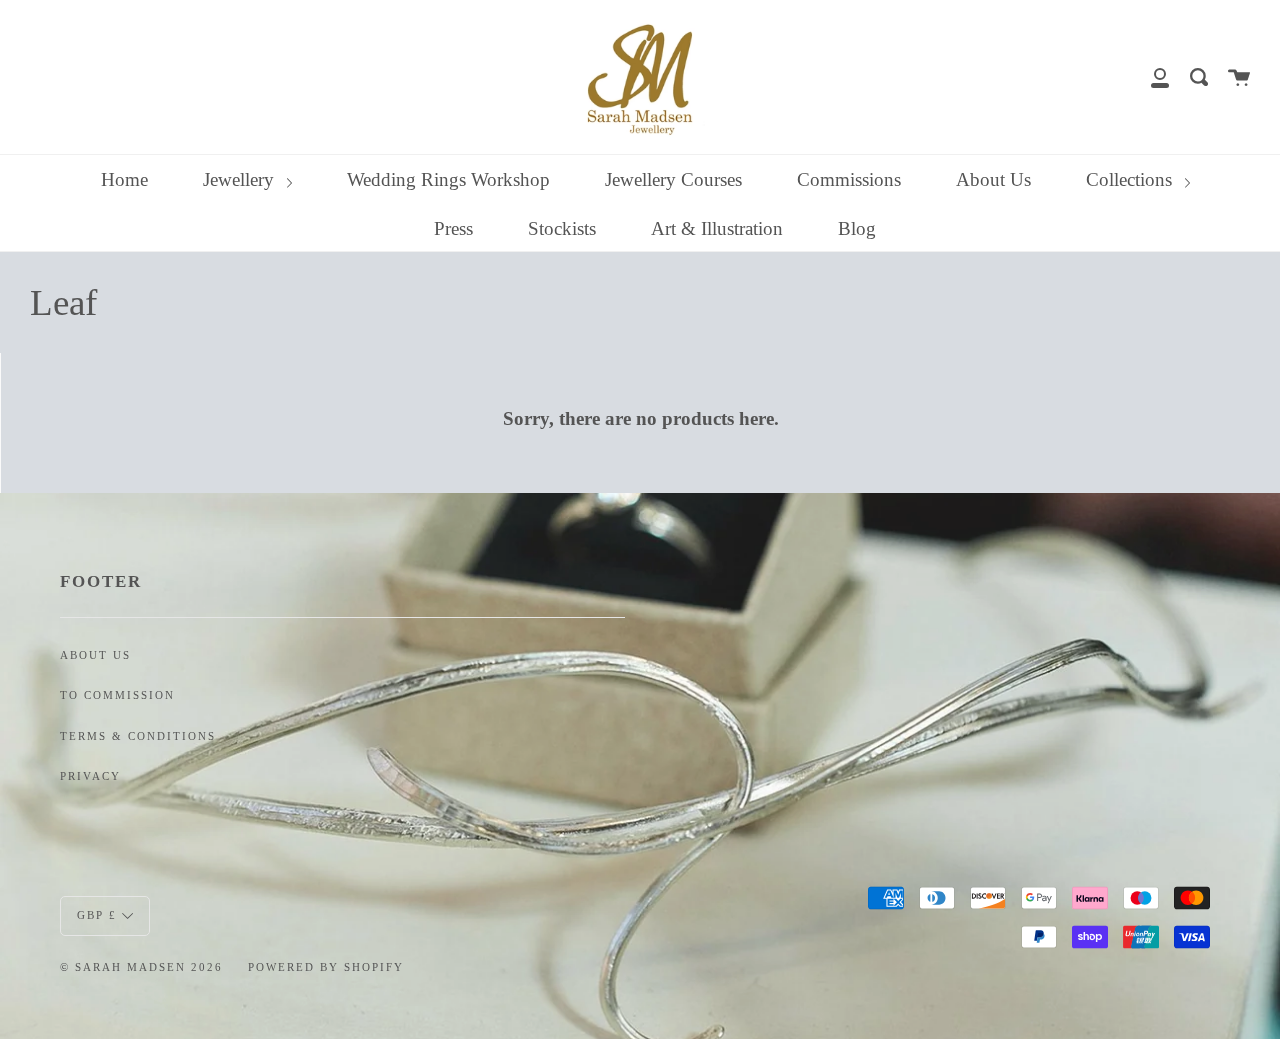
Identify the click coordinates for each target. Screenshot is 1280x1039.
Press (453, 228)
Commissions (849, 179)
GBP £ (97, 914)
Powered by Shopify (326, 967)
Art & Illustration (717, 228)
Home (124, 179)
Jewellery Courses (673, 179)
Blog (857, 228)
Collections (1131, 179)
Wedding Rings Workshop (448, 179)
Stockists (562, 228)
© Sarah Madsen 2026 (141, 967)
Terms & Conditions (138, 736)
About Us (993, 179)
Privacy (90, 776)
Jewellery (241, 179)
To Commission (117, 695)
